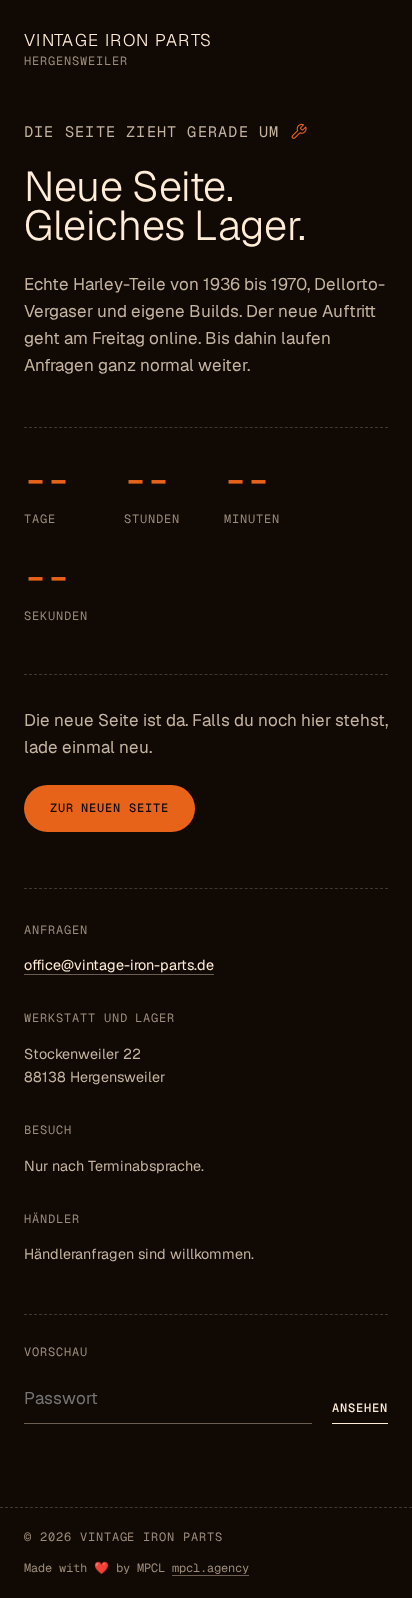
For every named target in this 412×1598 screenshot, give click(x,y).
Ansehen (360, 1408)
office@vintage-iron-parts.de (119, 965)
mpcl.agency (210, 1568)
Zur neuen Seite (109, 808)
